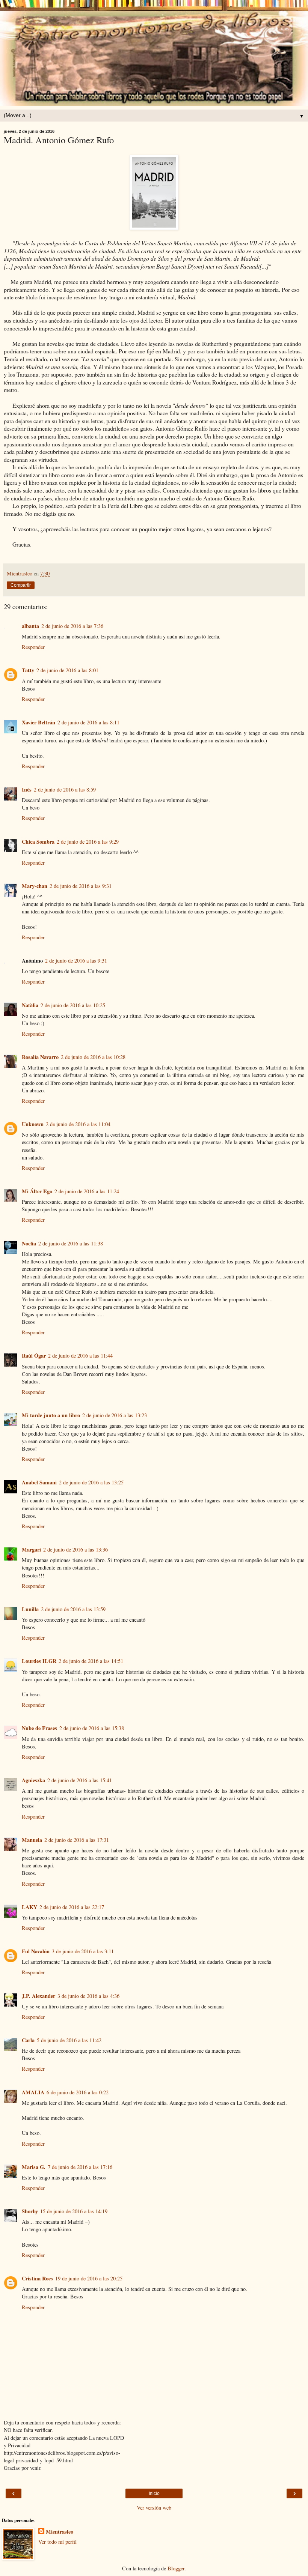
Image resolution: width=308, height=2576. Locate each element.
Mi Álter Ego (37, 1191)
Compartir (21, 585)
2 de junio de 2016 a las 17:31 (77, 1840)
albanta (30, 626)
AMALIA (33, 2092)
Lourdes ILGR (39, 1661)
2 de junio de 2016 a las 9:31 (81, 886)
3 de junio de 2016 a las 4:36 (88, 1996)
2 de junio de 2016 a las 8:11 (88, 722)
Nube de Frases (39, 1728)
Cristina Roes (37, 2278)
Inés (27, 789)
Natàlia (30, 1005)
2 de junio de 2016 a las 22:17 (72, 1907)
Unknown (33, 1124)
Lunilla (30, 1609)
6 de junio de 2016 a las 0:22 (78, 2092)
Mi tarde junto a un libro (51, 1415)
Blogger (176, 2568)
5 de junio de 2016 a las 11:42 (69, 2040)
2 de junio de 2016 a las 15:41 (80, 1780)
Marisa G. (34, 2167)
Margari (31, 1549)
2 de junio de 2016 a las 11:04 (78, 1124)
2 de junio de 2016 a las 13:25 (91, 1482)
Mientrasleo (60, 2532)
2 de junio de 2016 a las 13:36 (75, 1549)
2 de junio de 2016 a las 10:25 (73, 1005)
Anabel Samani (39, 1482)
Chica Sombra (38, 842)
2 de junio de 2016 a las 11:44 (80, 1356)
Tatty (28, 670)
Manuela (32, 1840)
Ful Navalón (36, 1951)
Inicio (154, 2493)
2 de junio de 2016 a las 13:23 (115, 1415)
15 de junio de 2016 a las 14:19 (74, 2211)
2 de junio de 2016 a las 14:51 (91, 1661)
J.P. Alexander (38, 1996)
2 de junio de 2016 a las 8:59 (65, 789)
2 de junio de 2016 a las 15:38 (92, 1728)
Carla (28, 2040)
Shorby (30, 2211)
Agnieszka (33, 1780)
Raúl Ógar (34, 1356)
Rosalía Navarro (40, 1057)
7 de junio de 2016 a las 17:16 (80, 2167)
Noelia (29, 1243)
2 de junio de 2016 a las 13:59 (73, 1609)
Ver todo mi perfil (57, 2542)
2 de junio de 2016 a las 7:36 (72, 626)
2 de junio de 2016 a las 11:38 (71, 1243)
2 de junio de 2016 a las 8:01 (67, 670)
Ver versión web (154, 2508)
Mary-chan (35, 886)
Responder (33, 647)
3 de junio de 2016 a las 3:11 (83, 1951)
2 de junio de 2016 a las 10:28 (93, 1057)
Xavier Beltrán (38, 722)
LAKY (29, 1907)
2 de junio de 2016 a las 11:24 (87, 1191)
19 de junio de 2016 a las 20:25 (89, 2278)
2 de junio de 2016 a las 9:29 (88, 842)
